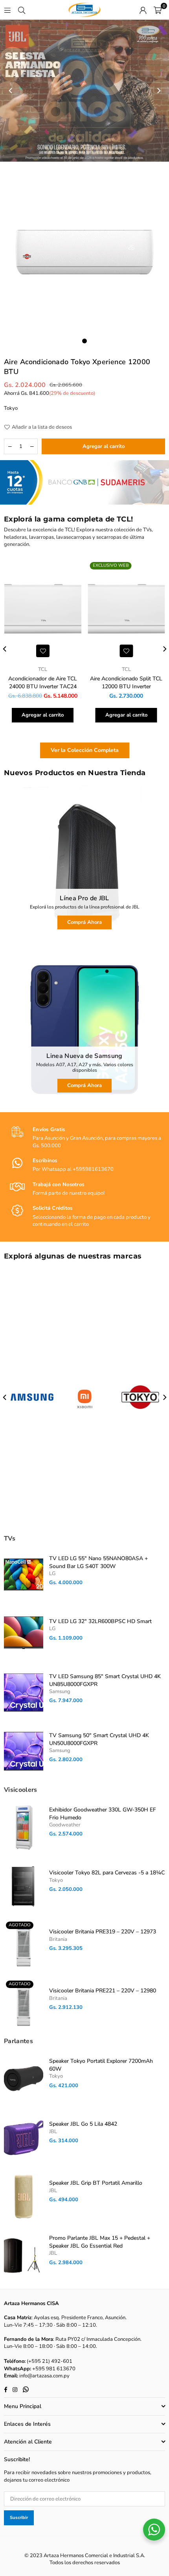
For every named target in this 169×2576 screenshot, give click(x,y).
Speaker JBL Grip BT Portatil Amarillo (96, 2183)
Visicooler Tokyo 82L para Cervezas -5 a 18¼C (107, 1873)
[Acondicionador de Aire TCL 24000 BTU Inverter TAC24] (43, 610)
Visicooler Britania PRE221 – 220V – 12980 (103, 1991)
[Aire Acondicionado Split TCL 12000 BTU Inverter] (127, 610)
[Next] (158, 91)
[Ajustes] (143, 10)
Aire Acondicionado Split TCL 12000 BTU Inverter (126, 683)
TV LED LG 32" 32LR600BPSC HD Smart (100, 1621)
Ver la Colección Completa (85, 750)
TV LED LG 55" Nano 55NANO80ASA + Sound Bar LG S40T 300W (98, 1562)
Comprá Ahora (84, 922)
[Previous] (11, 91)
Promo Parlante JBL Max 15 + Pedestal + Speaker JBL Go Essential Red (100, 2242)
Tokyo (11, 408)
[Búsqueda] (22, 10)
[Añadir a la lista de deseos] (43, 651)
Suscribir (19, 2518)
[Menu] (7, 10)
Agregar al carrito (43, 715)
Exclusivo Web (111, 565)
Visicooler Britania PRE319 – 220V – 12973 (103, 1932)
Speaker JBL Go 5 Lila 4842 (83, 2124)
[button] (158, 10)
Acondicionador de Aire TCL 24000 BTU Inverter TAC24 (43, 683)
